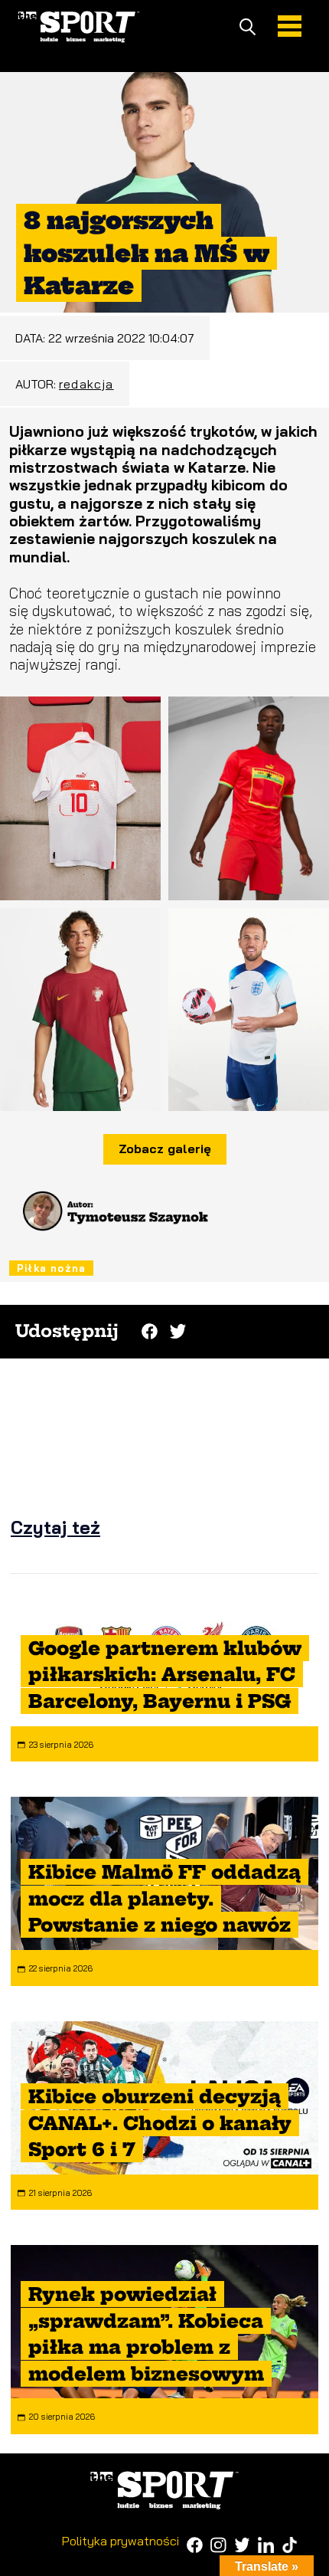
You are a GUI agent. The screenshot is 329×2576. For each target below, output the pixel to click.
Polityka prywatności (121, 2541)
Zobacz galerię (165, 1149)
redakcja (86, 384)
